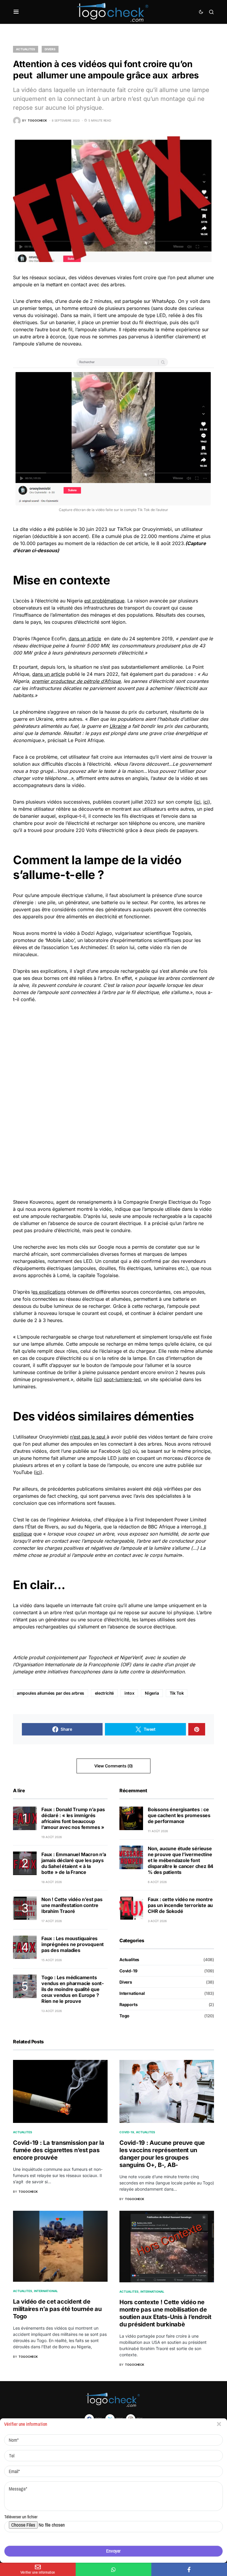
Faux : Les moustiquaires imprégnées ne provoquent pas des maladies (73, 1944)
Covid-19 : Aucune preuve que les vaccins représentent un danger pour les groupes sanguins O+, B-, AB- (162, 2154)
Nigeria (152, 1693)
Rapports (129, 2004)
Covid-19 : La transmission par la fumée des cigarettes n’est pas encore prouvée (59, 2150)
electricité (104, 1693)
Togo (124, 2016)
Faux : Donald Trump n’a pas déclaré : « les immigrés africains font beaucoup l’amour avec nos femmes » (73, 1818)
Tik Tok (177, 1693)
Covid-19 (128, 1971)
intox (129, 1693)
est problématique (104, 601)
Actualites (26, 49)
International (132, 1993)
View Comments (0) (113, 1766)
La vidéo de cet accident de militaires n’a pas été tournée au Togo (57, 2309)
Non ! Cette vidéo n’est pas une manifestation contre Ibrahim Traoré (72, 1905)
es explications (49, 1292)
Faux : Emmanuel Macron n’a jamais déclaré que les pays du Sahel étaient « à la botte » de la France (74, 1863)
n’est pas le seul (88, 1437)
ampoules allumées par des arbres (51, 1693)
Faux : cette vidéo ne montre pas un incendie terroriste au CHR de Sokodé (180, 1905)
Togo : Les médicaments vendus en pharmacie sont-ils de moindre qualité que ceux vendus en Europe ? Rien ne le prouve (73, 1989)
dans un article (85, 639)
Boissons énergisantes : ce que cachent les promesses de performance (179, 1815)
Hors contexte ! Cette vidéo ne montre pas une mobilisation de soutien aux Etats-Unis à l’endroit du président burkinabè (165, 2313)
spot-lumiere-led (122, 1379)
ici (198, 802)
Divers (50, 49)
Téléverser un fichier (21, 2517)
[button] (16, 12)
